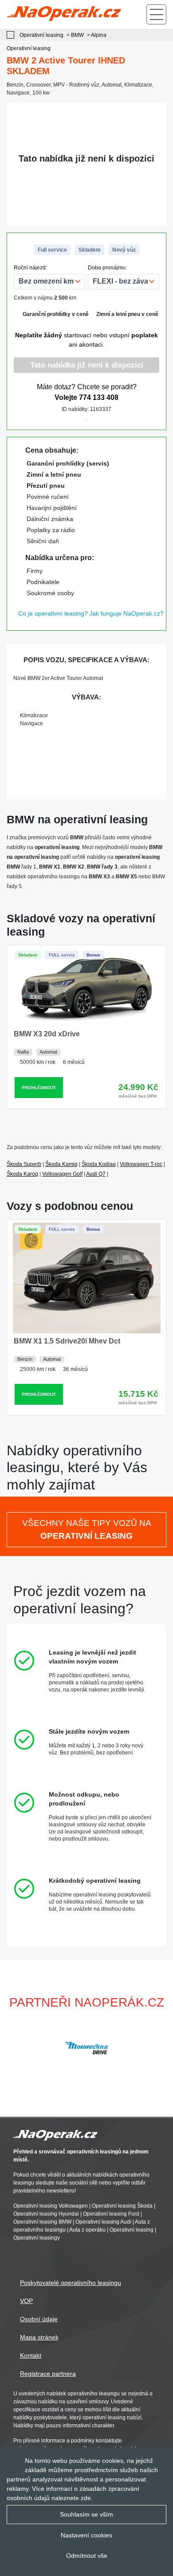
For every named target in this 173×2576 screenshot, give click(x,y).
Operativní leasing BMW (42, 2222)
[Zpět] (13, 35)
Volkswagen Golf (62, 1174)
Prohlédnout (39, 1088)
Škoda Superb (24, 1164)
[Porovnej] (60, 418)
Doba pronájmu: (107, 268)
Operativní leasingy (37, 2238)
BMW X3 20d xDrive (47, 1034)
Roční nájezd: (30, 268)
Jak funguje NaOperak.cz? (126, 613)
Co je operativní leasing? (53, 613)
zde (86, 2498)
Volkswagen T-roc (141, 1164)
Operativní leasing (132, 2230)
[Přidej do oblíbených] (86, 418)
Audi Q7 (96, 1174)
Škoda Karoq (22, 1174)
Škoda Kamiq (61, 1164)
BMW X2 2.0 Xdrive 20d (53, 1319)
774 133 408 (99, 397)
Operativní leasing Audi (103, 2222)
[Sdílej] (113, 418)
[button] (162, 2048)
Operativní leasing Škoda (122, 2206)
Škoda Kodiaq (99, 1164)
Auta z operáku (87, 2230)
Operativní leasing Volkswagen (51, 2206)
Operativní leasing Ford (111, 2214)
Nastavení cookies (86, 2535)
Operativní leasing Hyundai (46, 2214)
